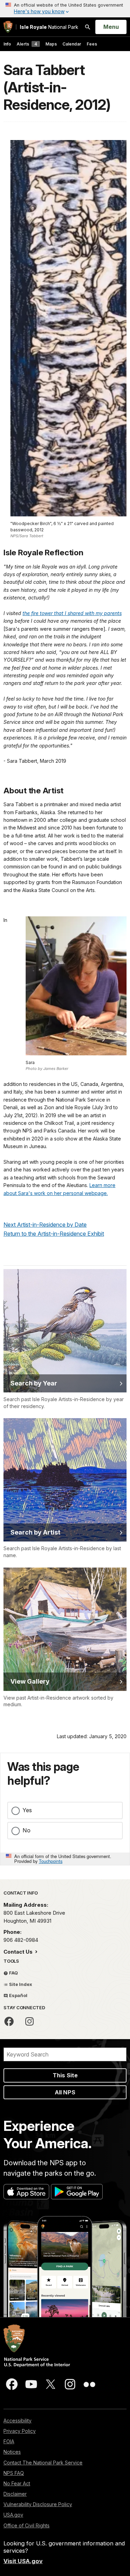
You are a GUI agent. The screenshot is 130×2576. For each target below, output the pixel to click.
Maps (51, 44)
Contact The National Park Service (43, 2463)
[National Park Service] (8, 27)
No (27, 1830)
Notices (12, 2452)
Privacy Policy (20, 2431)
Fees (92, 44)
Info (7, 44)
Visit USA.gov (23, 2561)
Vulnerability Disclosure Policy (38, 2504)
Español (18, 1995)
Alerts (27, 44)
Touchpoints (51, 1861)
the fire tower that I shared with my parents (72, 613)
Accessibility (18, 2420)
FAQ (13, 1973)
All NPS (65, 2092)
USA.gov (13, 2515)
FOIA (9, 2441)
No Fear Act (17, 2483)
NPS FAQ (14, 2473)
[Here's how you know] (65, 9)
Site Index (20, 1984)
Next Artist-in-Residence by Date (45, 1225)
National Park (49, 27)
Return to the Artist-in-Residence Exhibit (54, 1234)
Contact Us (19, 1952)
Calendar (72, 44)
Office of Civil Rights (27, 2525)
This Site (65, 2075)
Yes (27, 1810)
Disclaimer (15, 2494)
